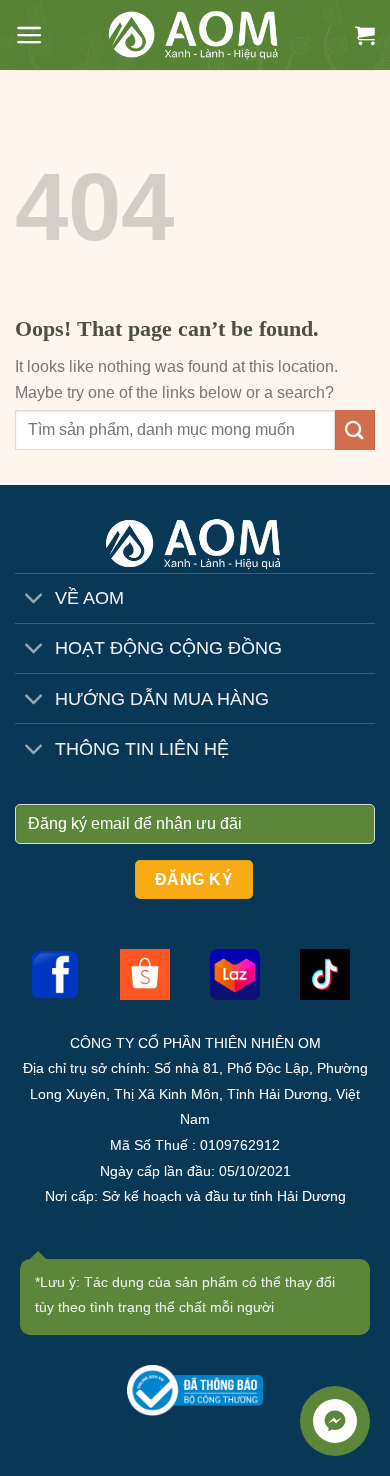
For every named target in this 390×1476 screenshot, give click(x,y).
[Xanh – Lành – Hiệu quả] (195, 35)
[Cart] (365, 35)
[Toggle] (34, 600)
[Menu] (29, 35)
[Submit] (355, 429)
